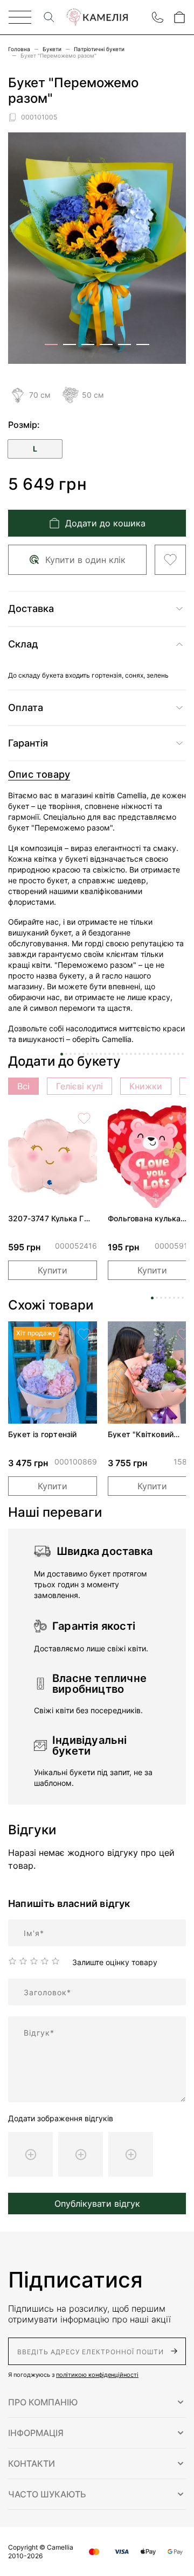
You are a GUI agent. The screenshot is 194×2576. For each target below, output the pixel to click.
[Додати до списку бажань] (170, 560)
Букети (52, 49)
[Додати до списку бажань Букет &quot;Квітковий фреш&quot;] (184, 1334)
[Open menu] (20, 17)
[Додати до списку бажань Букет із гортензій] (84, 1334)
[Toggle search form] (49, 17)
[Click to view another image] (51, 344)
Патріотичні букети (99, 49)
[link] (53, 1157)
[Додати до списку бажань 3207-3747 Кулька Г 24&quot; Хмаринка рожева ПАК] (84, 1118)
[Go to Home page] (97, 17)
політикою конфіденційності (97, 2375)
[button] (97, 2402)
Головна (19, 49)
